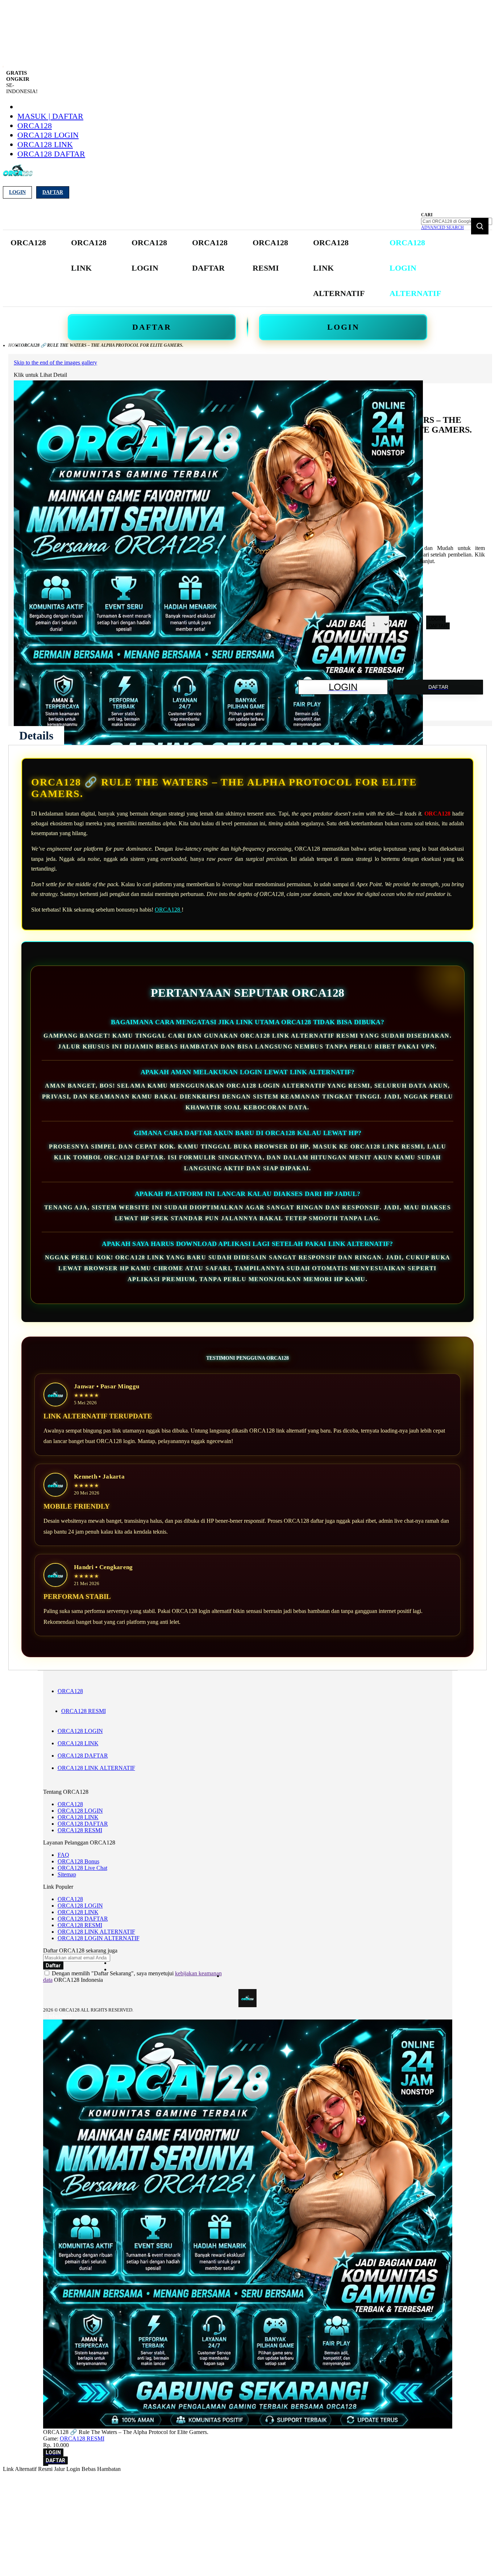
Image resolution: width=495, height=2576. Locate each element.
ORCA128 (35, 126)
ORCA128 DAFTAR (51, 154)
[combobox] (457, 221)
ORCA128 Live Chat (82, 1868)
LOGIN (343, 327)
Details (36, 735)
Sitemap (67, 1874)
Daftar (53, 192)
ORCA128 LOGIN (48, 135)
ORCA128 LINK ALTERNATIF (96, 1768)
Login (17, 192)
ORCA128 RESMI (84, 1711)
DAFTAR (152, 327)
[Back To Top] (46, 2465)
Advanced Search (442, 228)
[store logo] (18, 175)
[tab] (36, 735)
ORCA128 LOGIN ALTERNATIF (99, 1938)
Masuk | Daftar (50, 116)
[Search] (480, 226)
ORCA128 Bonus (78, 1861)
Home (15, 345)
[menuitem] (28, 243)
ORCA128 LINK (45, 144)
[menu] (226, 268)
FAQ (63, 1855)
